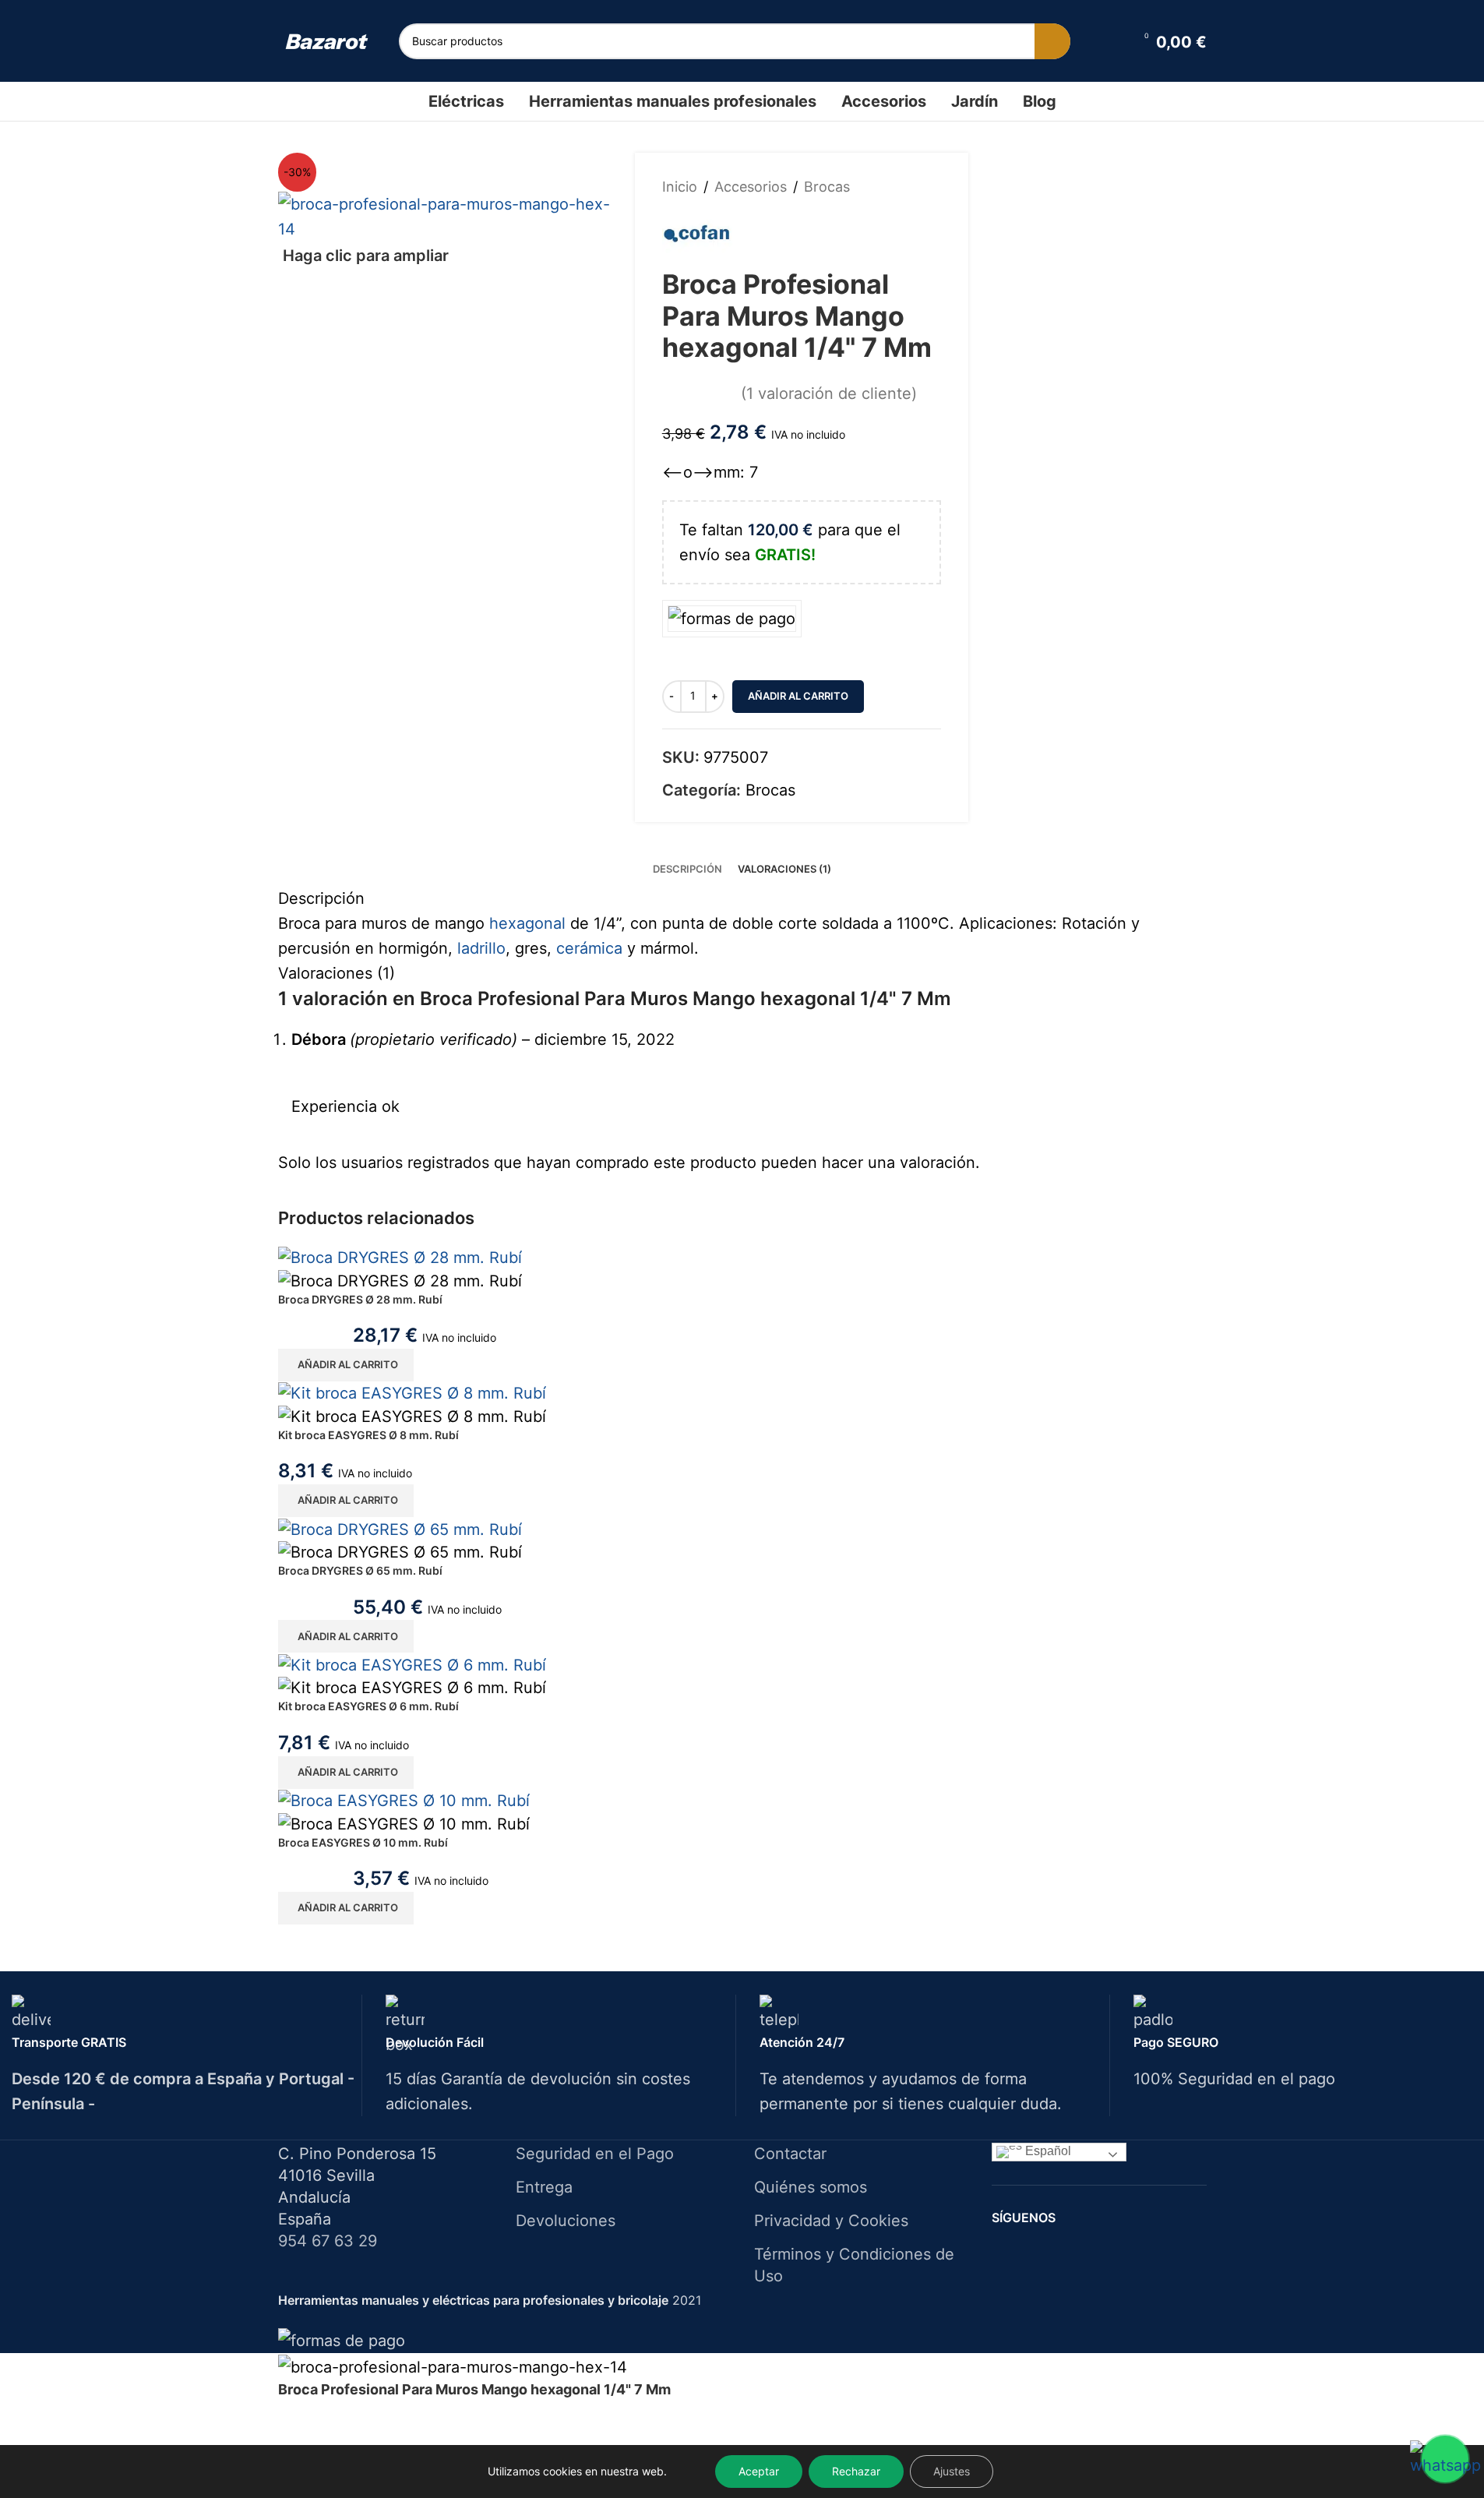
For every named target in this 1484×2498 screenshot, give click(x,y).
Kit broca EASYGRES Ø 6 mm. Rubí (368, 1706)
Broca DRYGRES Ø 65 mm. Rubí (360, 1570)
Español (1047, 2151)
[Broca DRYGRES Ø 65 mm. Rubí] (400, 1528)
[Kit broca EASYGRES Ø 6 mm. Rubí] (412, 1664)
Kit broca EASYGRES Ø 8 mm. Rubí (368, 1435)
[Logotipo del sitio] (327, 41)
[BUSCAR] (1052, 41)
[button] (346, 1365)
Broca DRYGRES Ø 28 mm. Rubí (360, 1299)
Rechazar (856, 2471)
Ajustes (952, 2471)
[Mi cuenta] (1112, 41)
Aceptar (759, 2471)
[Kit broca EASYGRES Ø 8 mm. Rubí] (412, 1392)
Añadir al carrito (798, 696)
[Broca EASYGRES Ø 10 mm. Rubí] (404, 1800)
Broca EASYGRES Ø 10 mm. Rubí (363, 1842)
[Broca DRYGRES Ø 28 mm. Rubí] (400, 1256)
